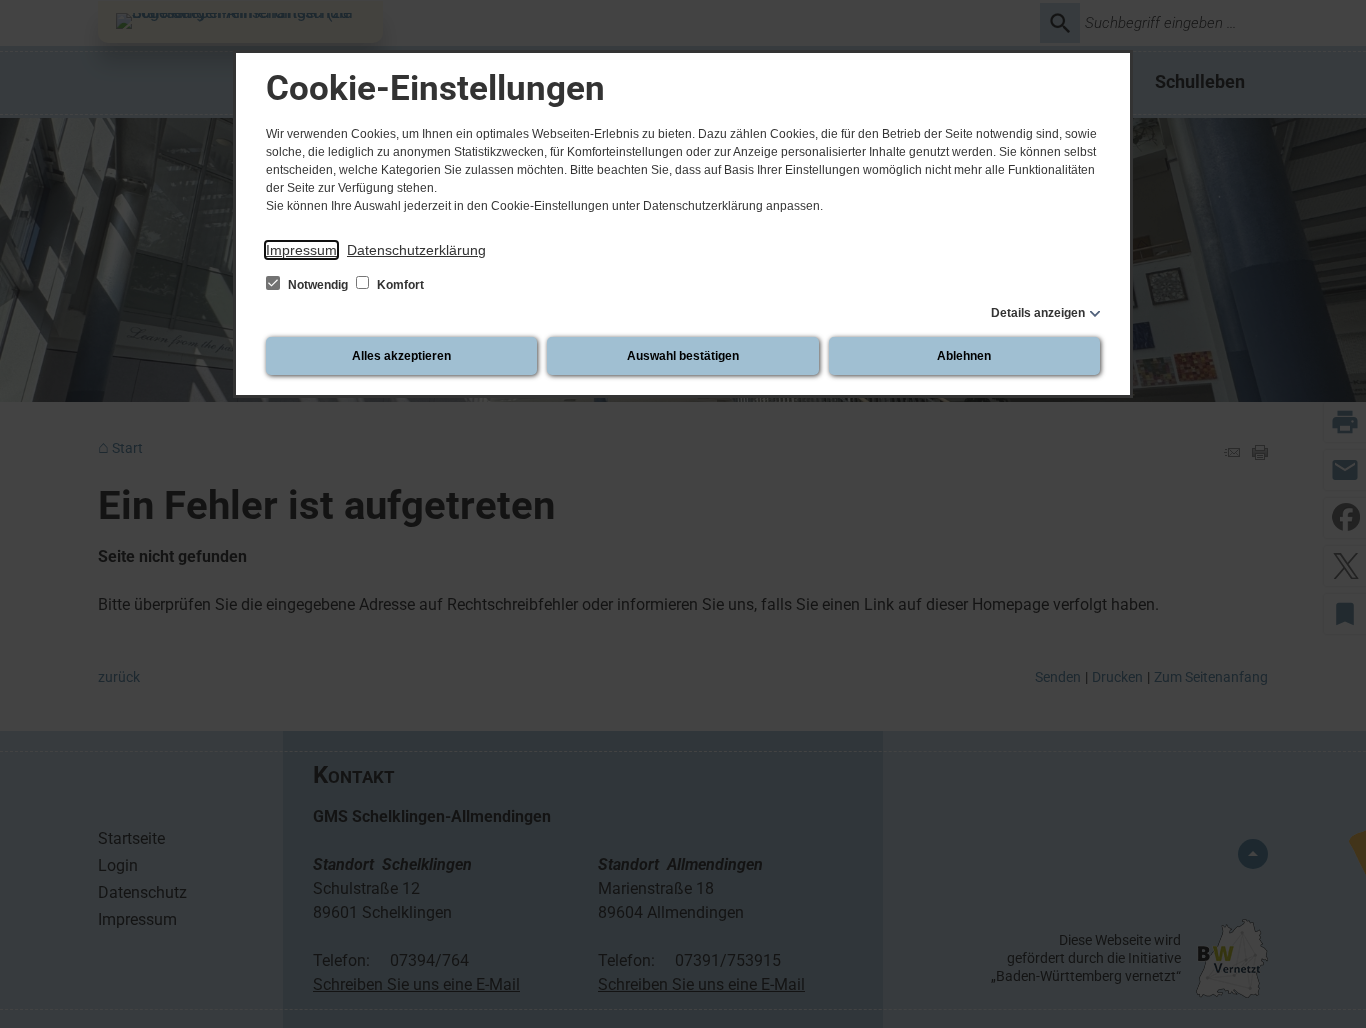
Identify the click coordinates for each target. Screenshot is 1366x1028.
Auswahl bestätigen (683, 356)
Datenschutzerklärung (416, 250)
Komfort (399, 285)
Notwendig (318, 285)
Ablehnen (964, 356)
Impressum (301, 250)
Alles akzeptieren (401, 356)
